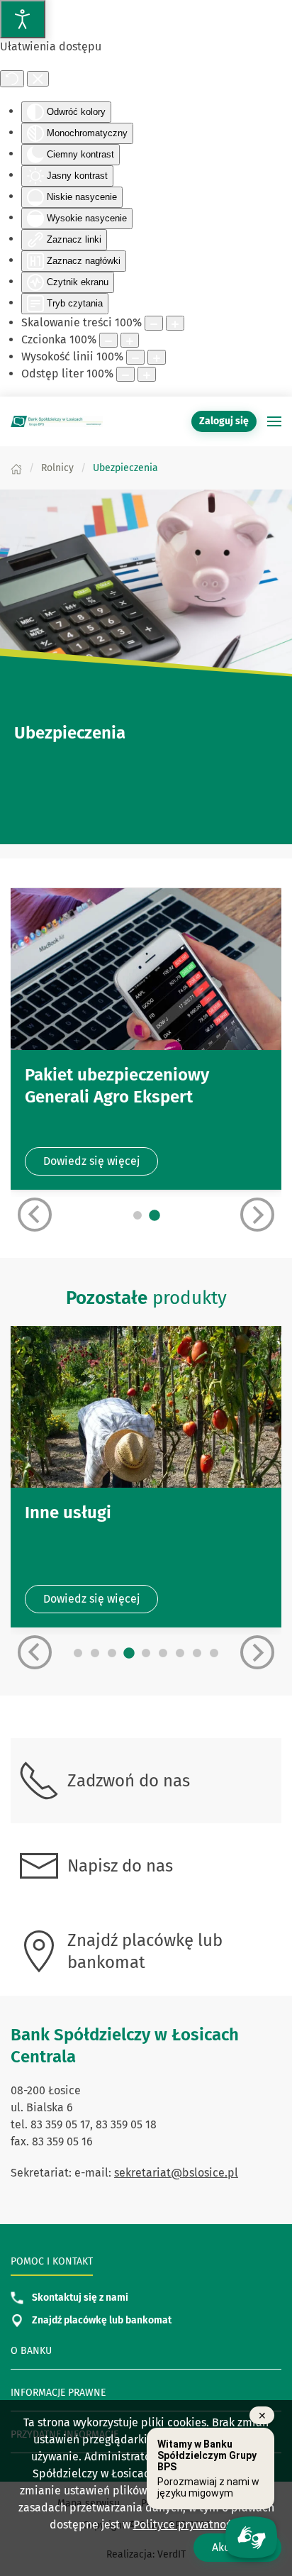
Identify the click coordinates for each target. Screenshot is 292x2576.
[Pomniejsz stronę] (154, 323)
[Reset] (12, 79)
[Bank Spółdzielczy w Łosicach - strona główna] (57, 421)
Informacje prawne (58, 2393)
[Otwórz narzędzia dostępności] (23, 19)
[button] (274, 421)
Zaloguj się (228, 421)
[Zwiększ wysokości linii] (157, 357)
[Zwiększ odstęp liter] (147, 374)
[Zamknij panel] (38, 79)
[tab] (137, 1215)
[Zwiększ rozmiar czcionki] (130, 340)
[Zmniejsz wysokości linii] (135, 357)
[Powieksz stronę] (175, 323)
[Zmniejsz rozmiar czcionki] (108, 340)
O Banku (31, 2351)
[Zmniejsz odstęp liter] (125, 374)
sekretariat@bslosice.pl (176, 2173)
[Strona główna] (16, 468)
